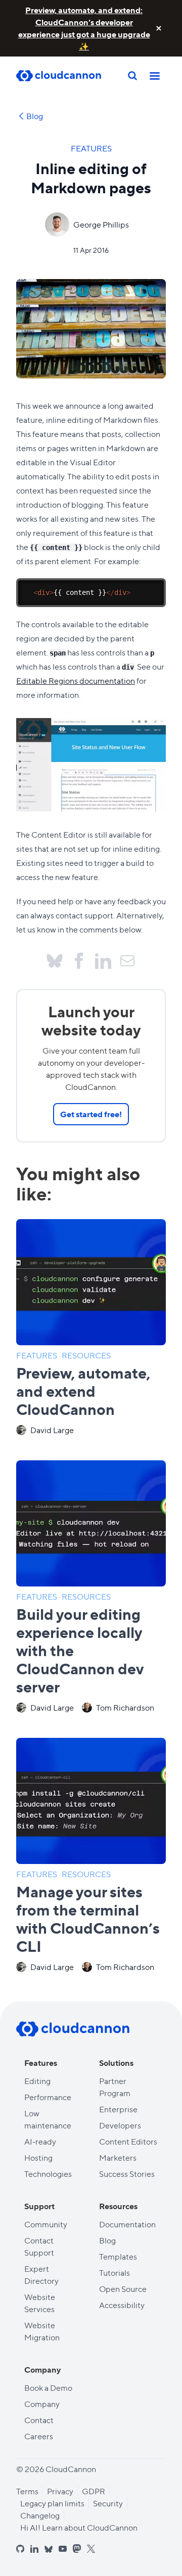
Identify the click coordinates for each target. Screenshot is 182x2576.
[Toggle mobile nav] (155, 76)
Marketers (118, 2157)
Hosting (38, 2157)
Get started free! (91, 1114)
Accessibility (122, 2305)
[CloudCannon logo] (73, 2029)
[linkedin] (34, 2549)
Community (46, 2224)
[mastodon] (77, 2548)
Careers (39, 2436)
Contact (39, 2420)
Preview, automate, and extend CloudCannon (83, 1390)
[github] (20, 2549)
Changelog (40, 2515)
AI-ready (40, 2141)
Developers (120, 2125)
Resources (86, 1355)
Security (108, 2503)
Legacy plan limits (52, 2503)
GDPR (94, 2491)
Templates (118, 2256)
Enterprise (118, 2109)
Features (91, 148)
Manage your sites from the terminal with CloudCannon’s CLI (88, 1918)
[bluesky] (49, 2550)
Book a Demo (48, 2388)
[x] (91, 2549)
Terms (27, 2491)
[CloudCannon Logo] (67, 76)
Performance (48, 2097)
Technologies (48, 2174)
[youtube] (63, 2549)
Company (42, 2404)
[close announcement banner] (159, 28)
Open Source (123, 2289)
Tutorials (115, 2272)
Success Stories (127, 2174)
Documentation (127, 2224)
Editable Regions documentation (76, 680)
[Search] (132, 76)
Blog (35, 116)
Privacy (60, 2491)
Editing (37, 2081)
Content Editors (128, 2141)
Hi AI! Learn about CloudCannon (79, 2527)
